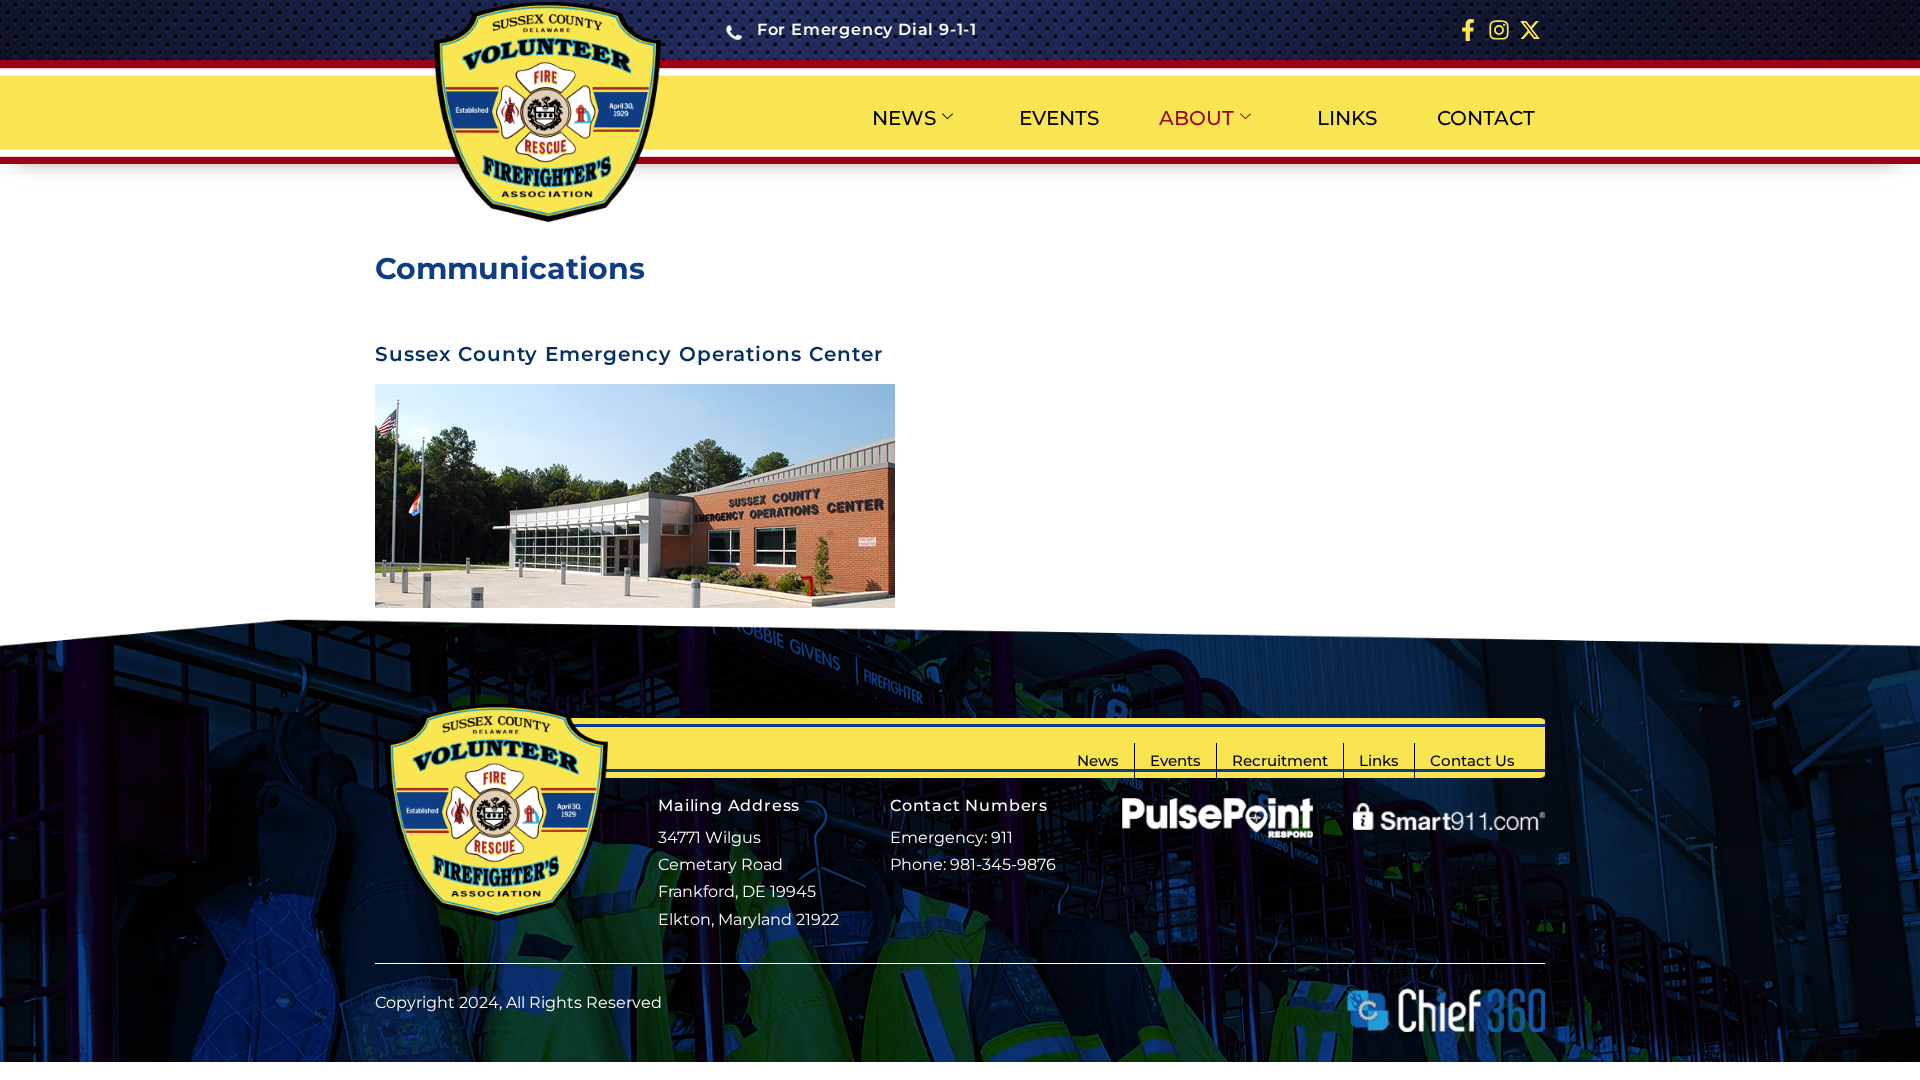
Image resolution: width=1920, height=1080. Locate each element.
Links (1379, 760)
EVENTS (1059, 118)
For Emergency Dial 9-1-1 (867, 29)
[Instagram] (1498, 30)
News (1098, 760)
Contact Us (1472, 760)
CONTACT (1486, 118)
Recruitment (1280, 760)
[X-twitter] (1529, 30)
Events (1175, 760)
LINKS (1347, 118)
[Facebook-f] (1468, 30)
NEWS (904, 118)
